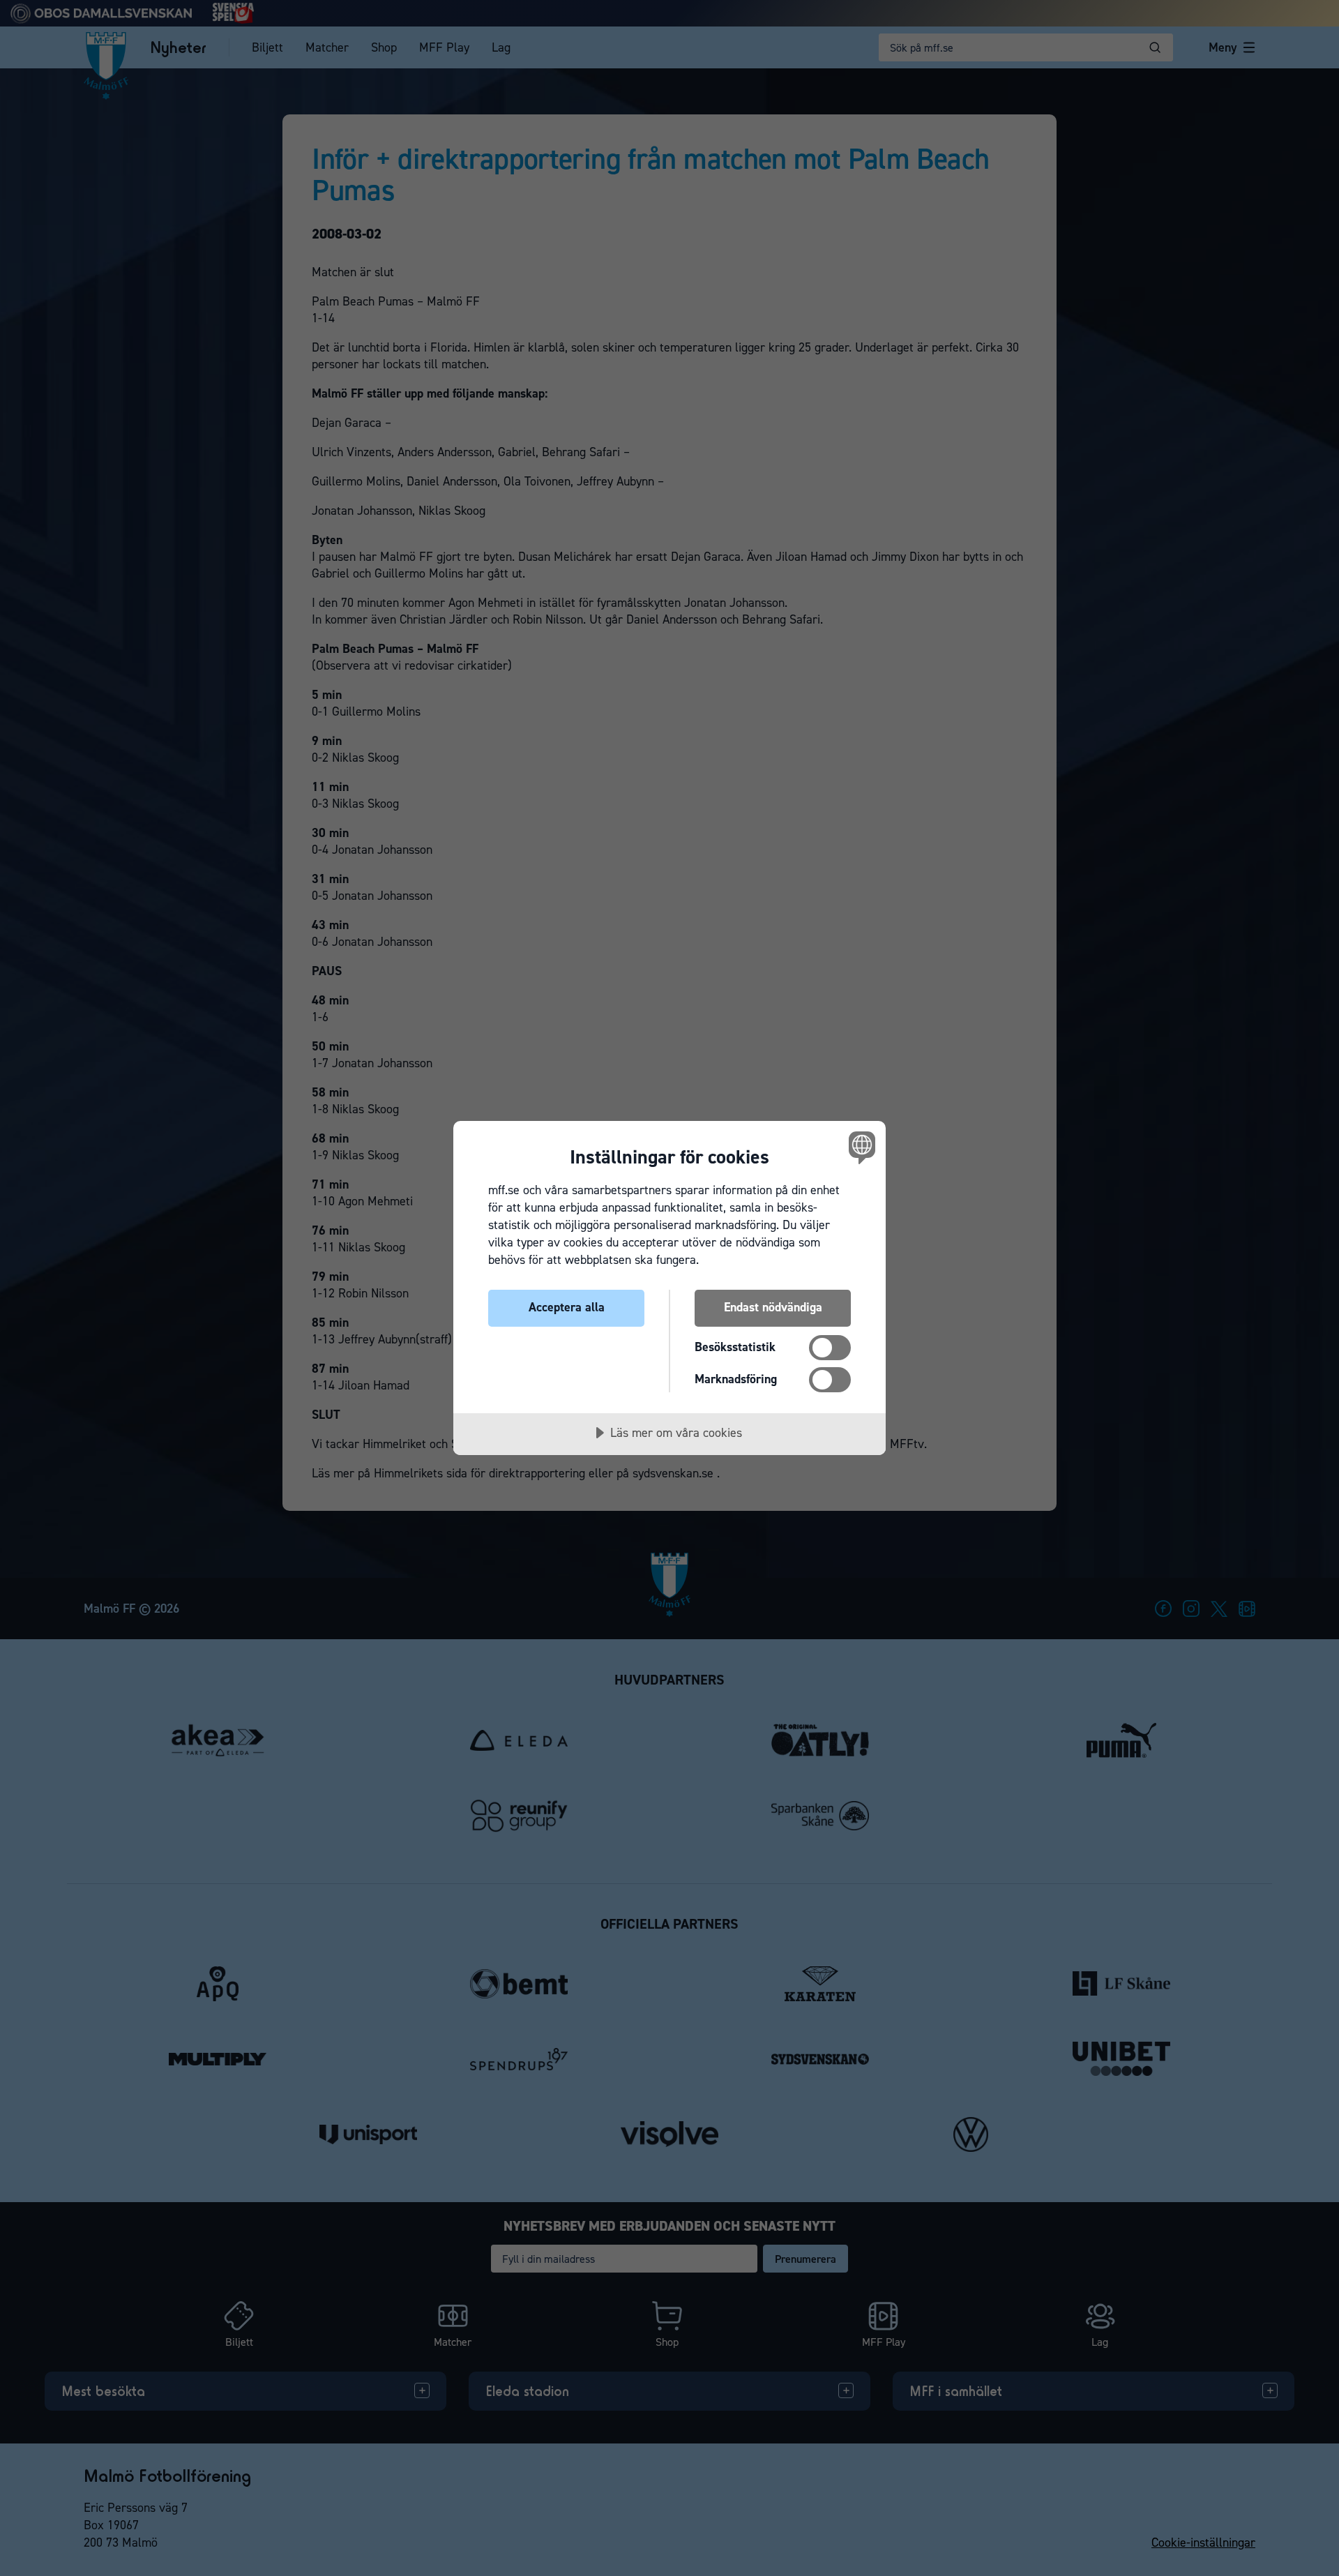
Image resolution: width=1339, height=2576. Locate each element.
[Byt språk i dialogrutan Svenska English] (860, 1147)
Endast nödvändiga (773, 1307)
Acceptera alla (567, 1307)
